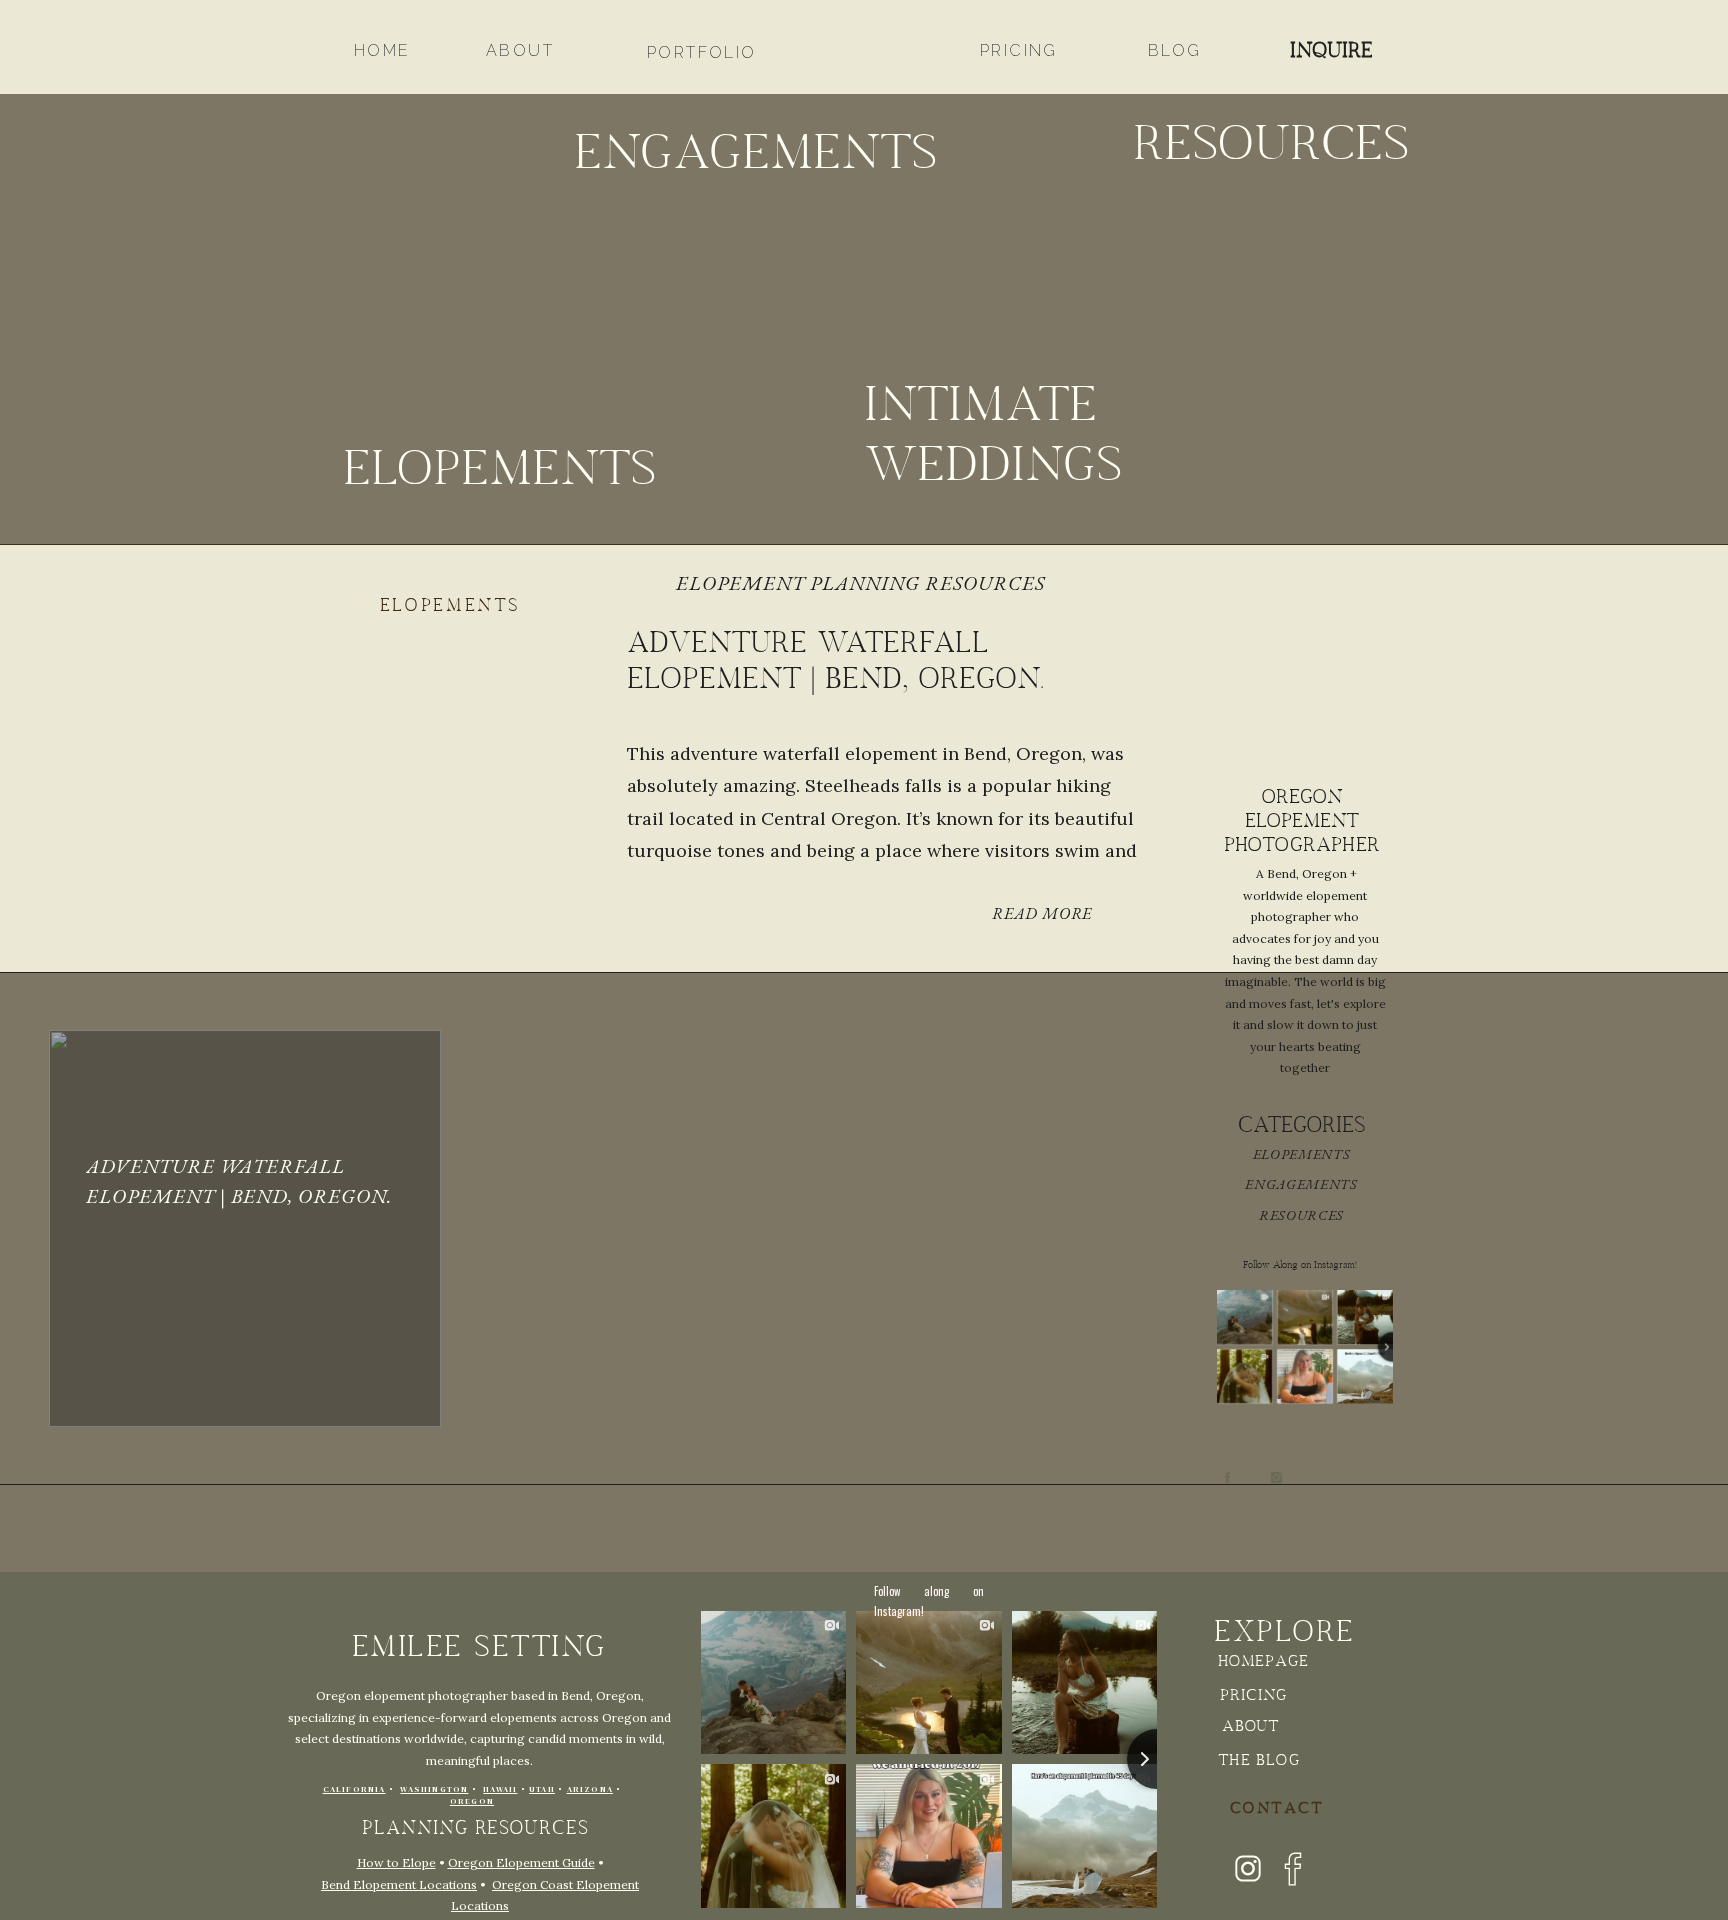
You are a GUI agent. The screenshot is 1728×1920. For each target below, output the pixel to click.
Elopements (450, 606)
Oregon (472, 1801)
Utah (542, 1789)
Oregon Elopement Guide (521, 1862)
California (354, 1789)
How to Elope (396, 1862)
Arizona (590, 1789)
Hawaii (500, 1789)
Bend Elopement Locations (399, 1884)
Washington (434, 1789)
